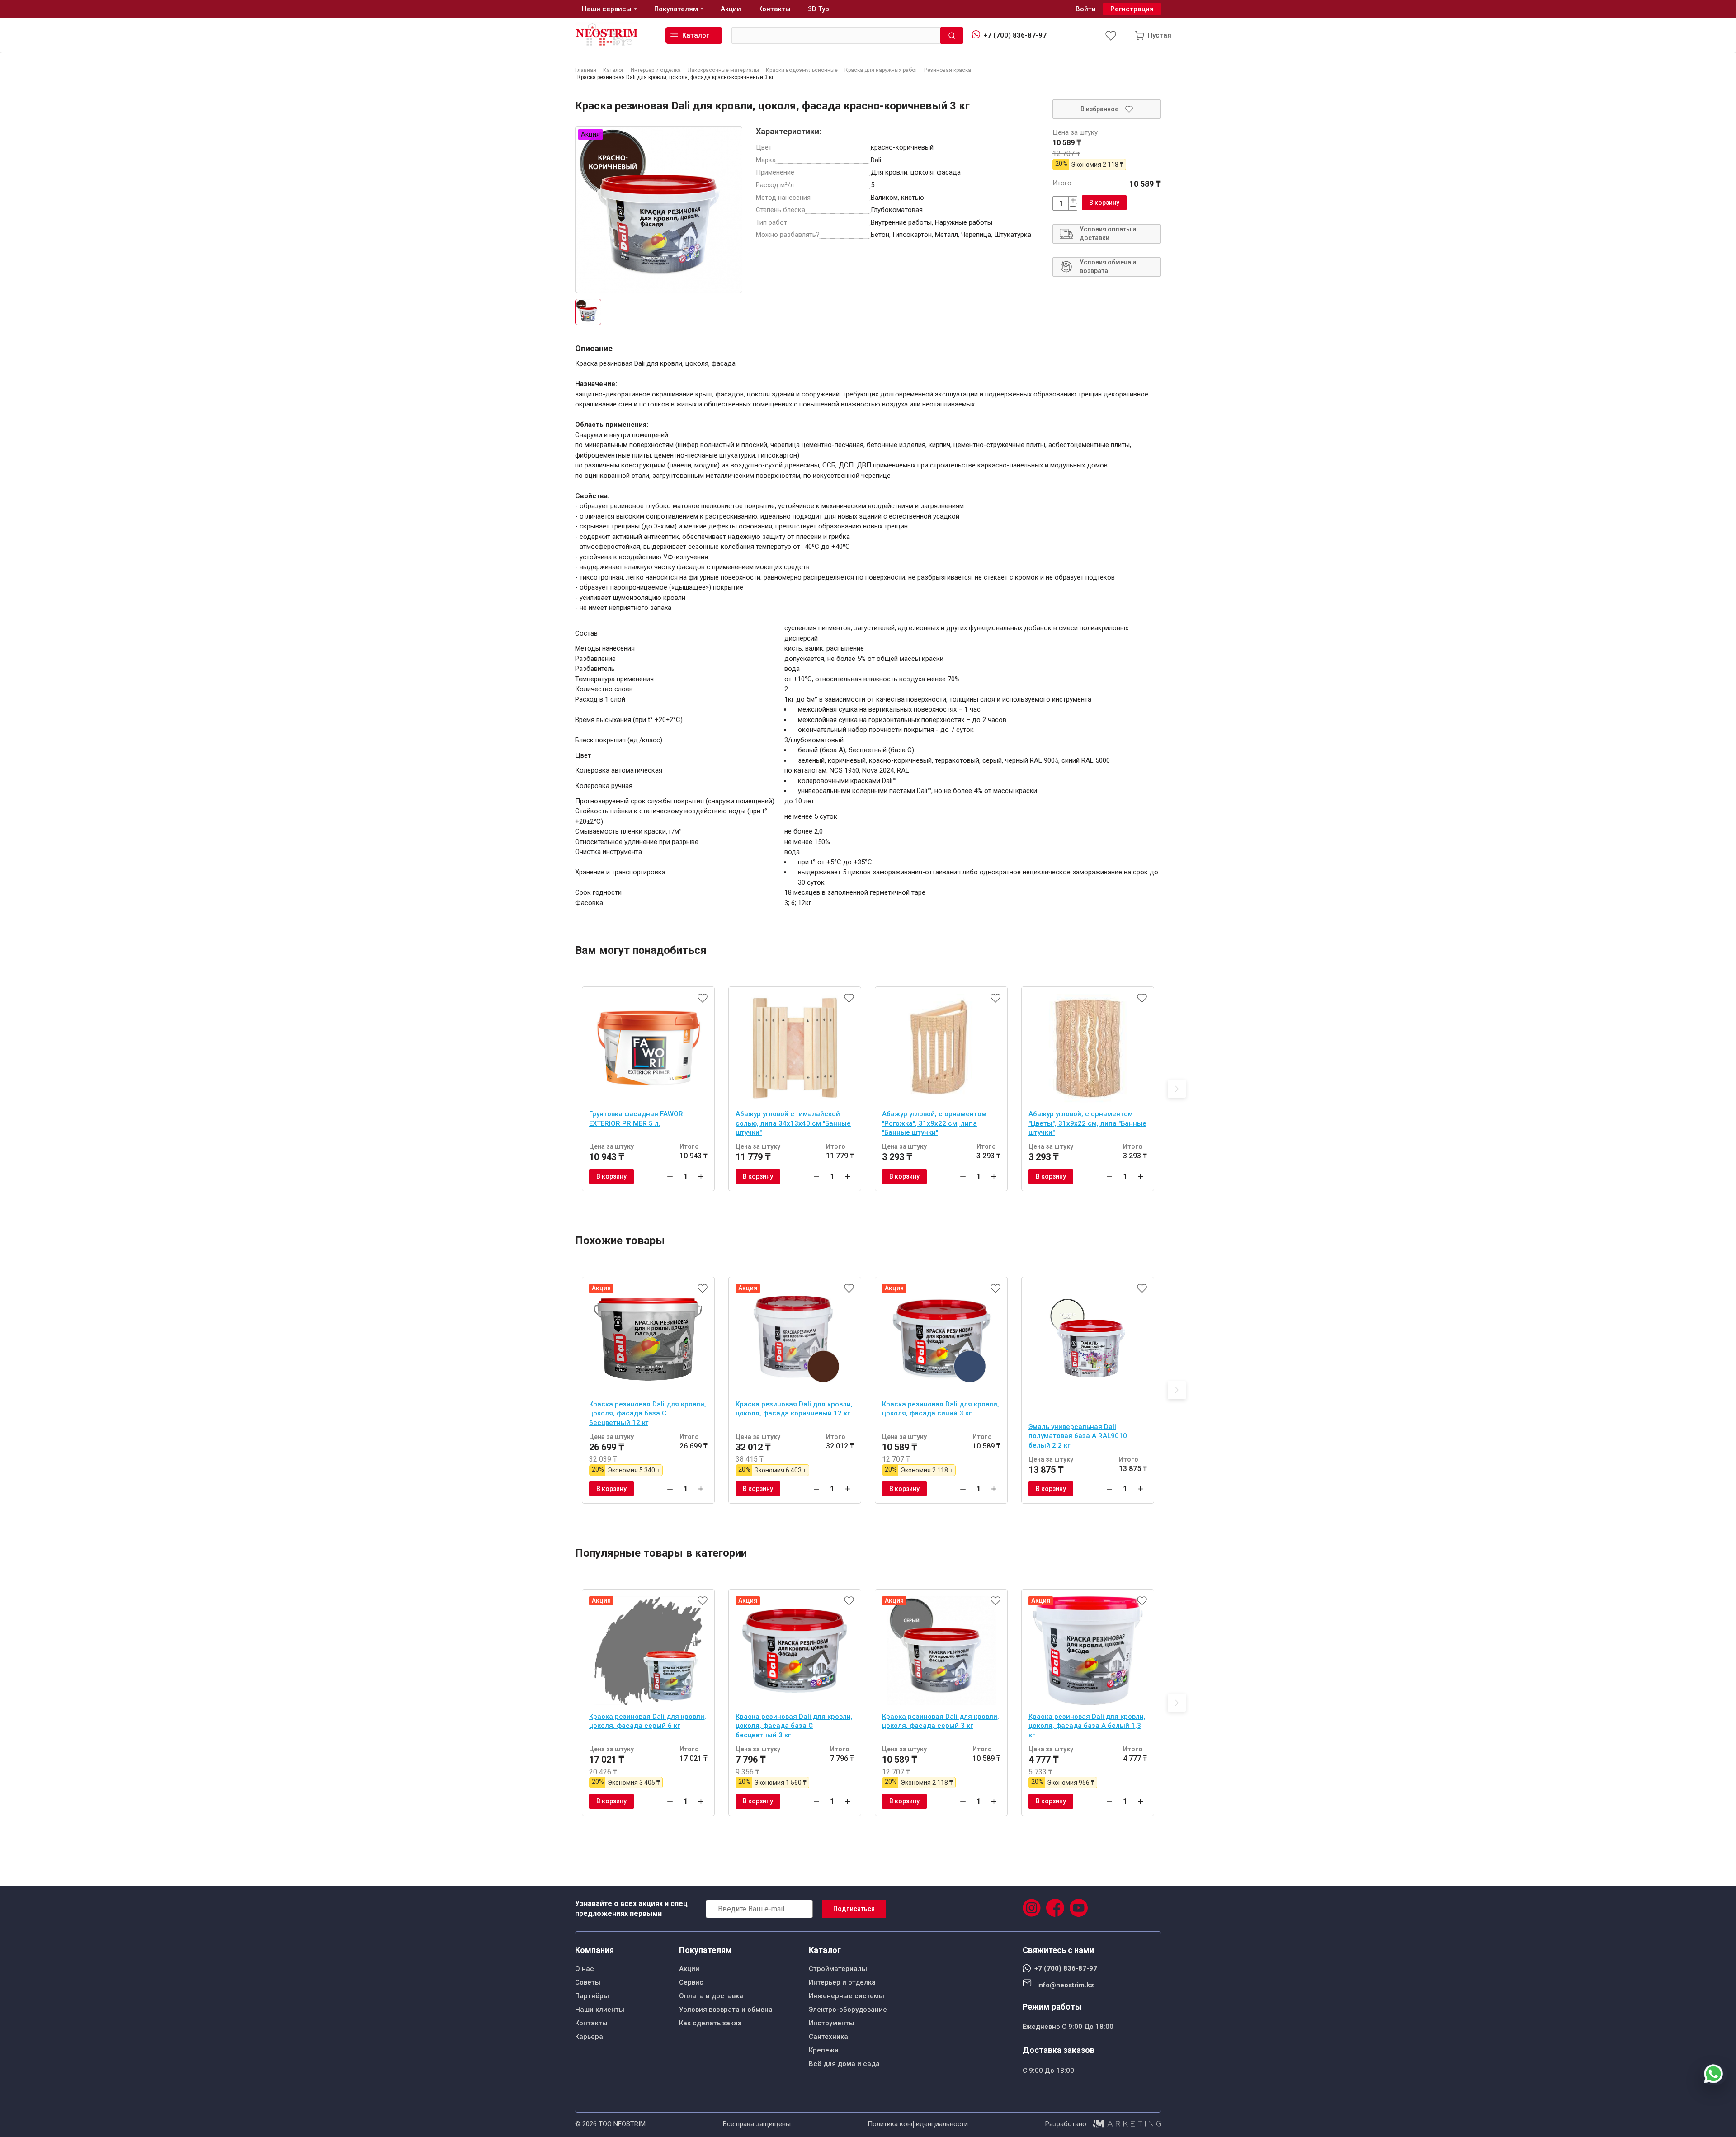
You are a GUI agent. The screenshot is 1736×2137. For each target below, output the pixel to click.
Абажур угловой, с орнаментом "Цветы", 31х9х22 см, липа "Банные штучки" (1087, 1123)
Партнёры (592, 1996)
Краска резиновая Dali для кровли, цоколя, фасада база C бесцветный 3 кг (794, 1726)
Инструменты (832, 2023)
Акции (689, 1969)
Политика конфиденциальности (918, 2124)
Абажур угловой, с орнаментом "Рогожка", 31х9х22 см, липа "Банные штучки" (934, 1123)
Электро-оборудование (848, 2010)
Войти (1086, 9)
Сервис (691, 1982)
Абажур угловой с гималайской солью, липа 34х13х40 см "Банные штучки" (793, 1123)
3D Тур (818, 9)
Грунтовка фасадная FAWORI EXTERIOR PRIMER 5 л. (637, 1119)
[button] (1177, 1089)
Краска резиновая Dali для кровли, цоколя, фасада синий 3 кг (941, 1409)
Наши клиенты (600, 2010)
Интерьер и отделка (842, 1982)
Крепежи (824, 2050)
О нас (585, 1969)
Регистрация (1132, 9)
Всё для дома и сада (844, 2064)
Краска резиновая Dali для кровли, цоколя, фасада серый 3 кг (941, 1721)
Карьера (589, 2037)
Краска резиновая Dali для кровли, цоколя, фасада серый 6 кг (648, 1721)
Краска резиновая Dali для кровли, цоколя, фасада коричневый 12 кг (794, 1409)
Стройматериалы (838, 1969)
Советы (588, 1982)
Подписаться (854, 1909)
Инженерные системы (847, 1996)
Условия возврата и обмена (726, 2010)
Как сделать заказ (710, 2023)
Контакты (591, 2023)
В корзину (1104, 203)
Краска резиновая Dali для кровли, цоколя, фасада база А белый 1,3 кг (1087, 1726)
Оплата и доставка (711, 1996)
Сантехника (828, 2037)
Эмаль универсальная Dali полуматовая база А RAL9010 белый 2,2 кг (1078, 1436)
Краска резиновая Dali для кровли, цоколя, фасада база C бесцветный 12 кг (648, 1413)
